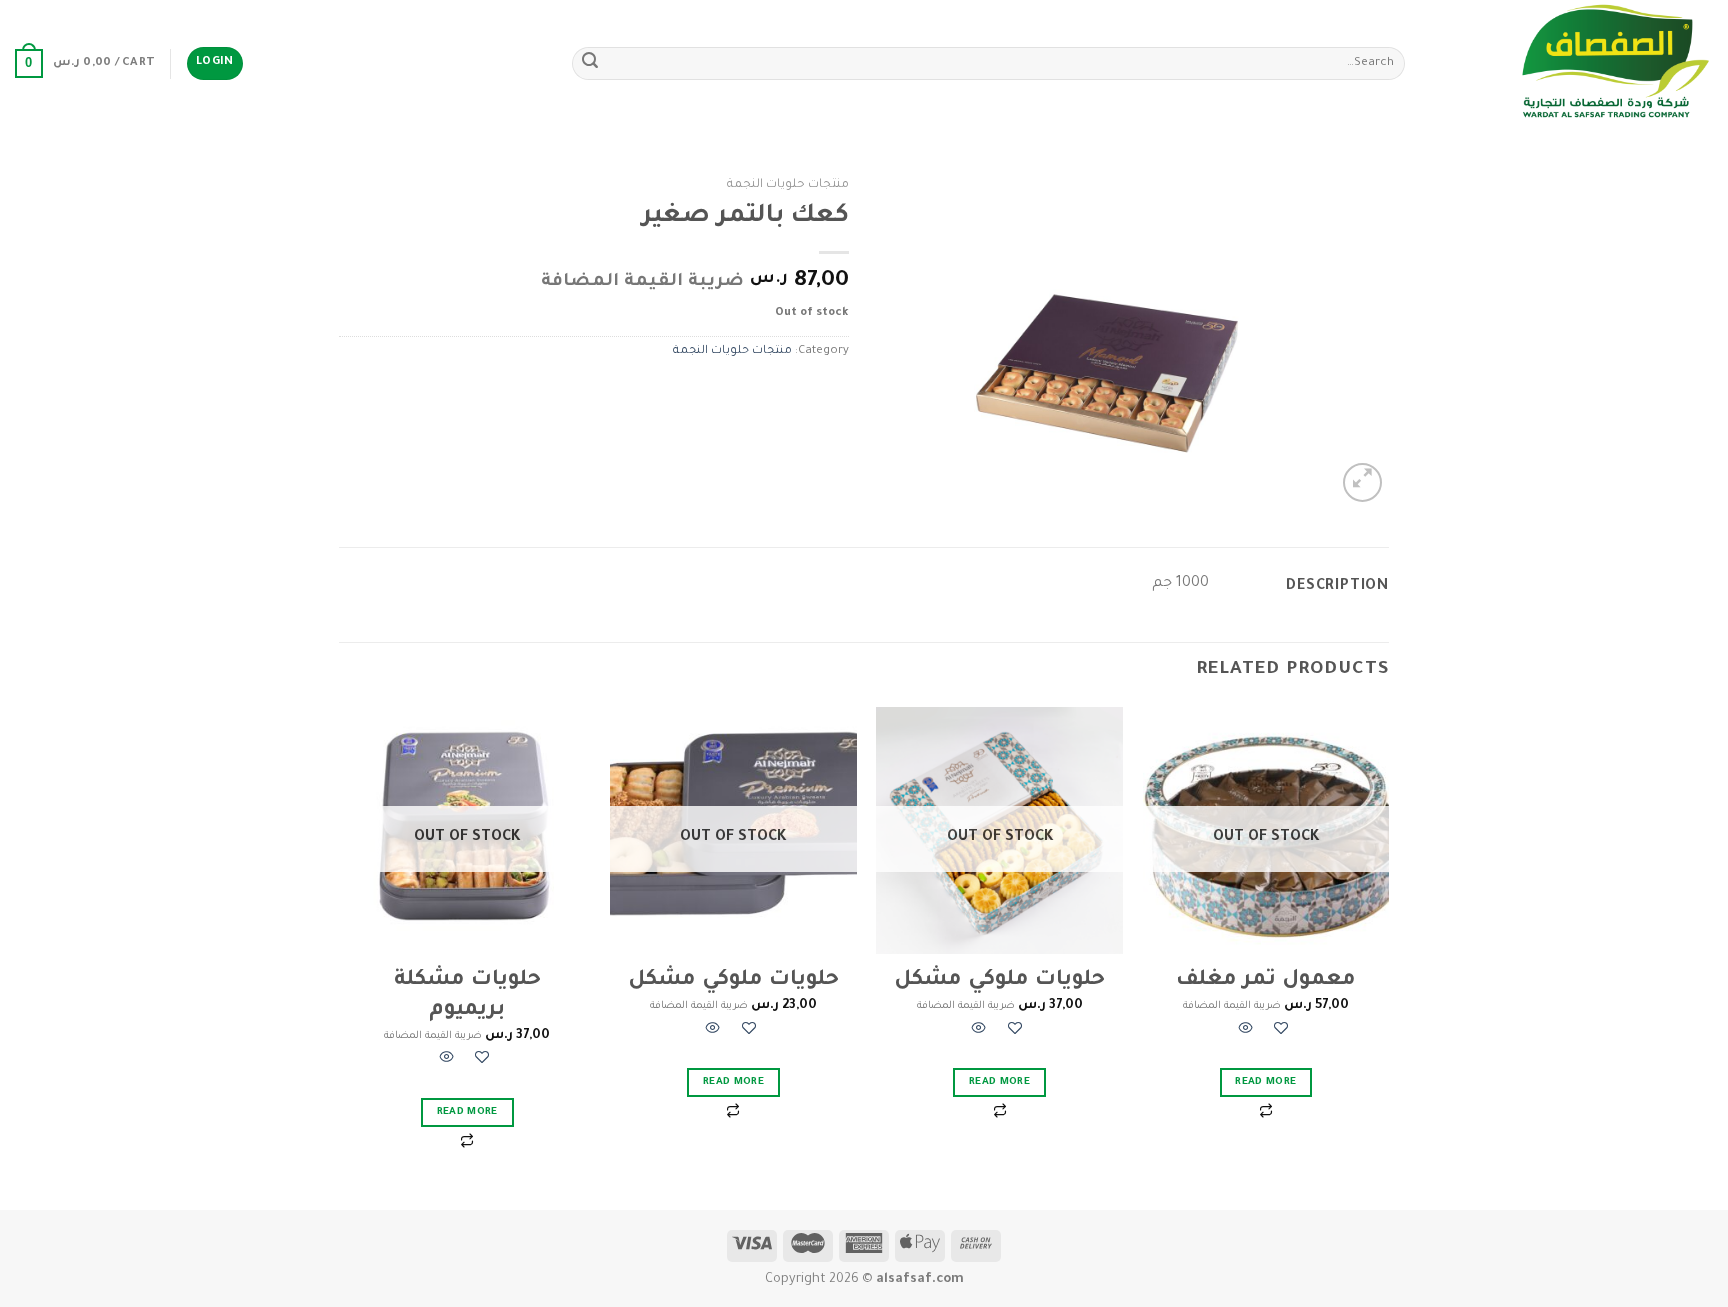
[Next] (345, 956)
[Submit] (590, 64)
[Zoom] (1362, 482)
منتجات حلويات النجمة (788, 185)
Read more (1265, 1082)
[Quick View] (1246, 1031)
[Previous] (1388, 956)
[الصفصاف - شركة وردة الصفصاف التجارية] (1574, 63)
